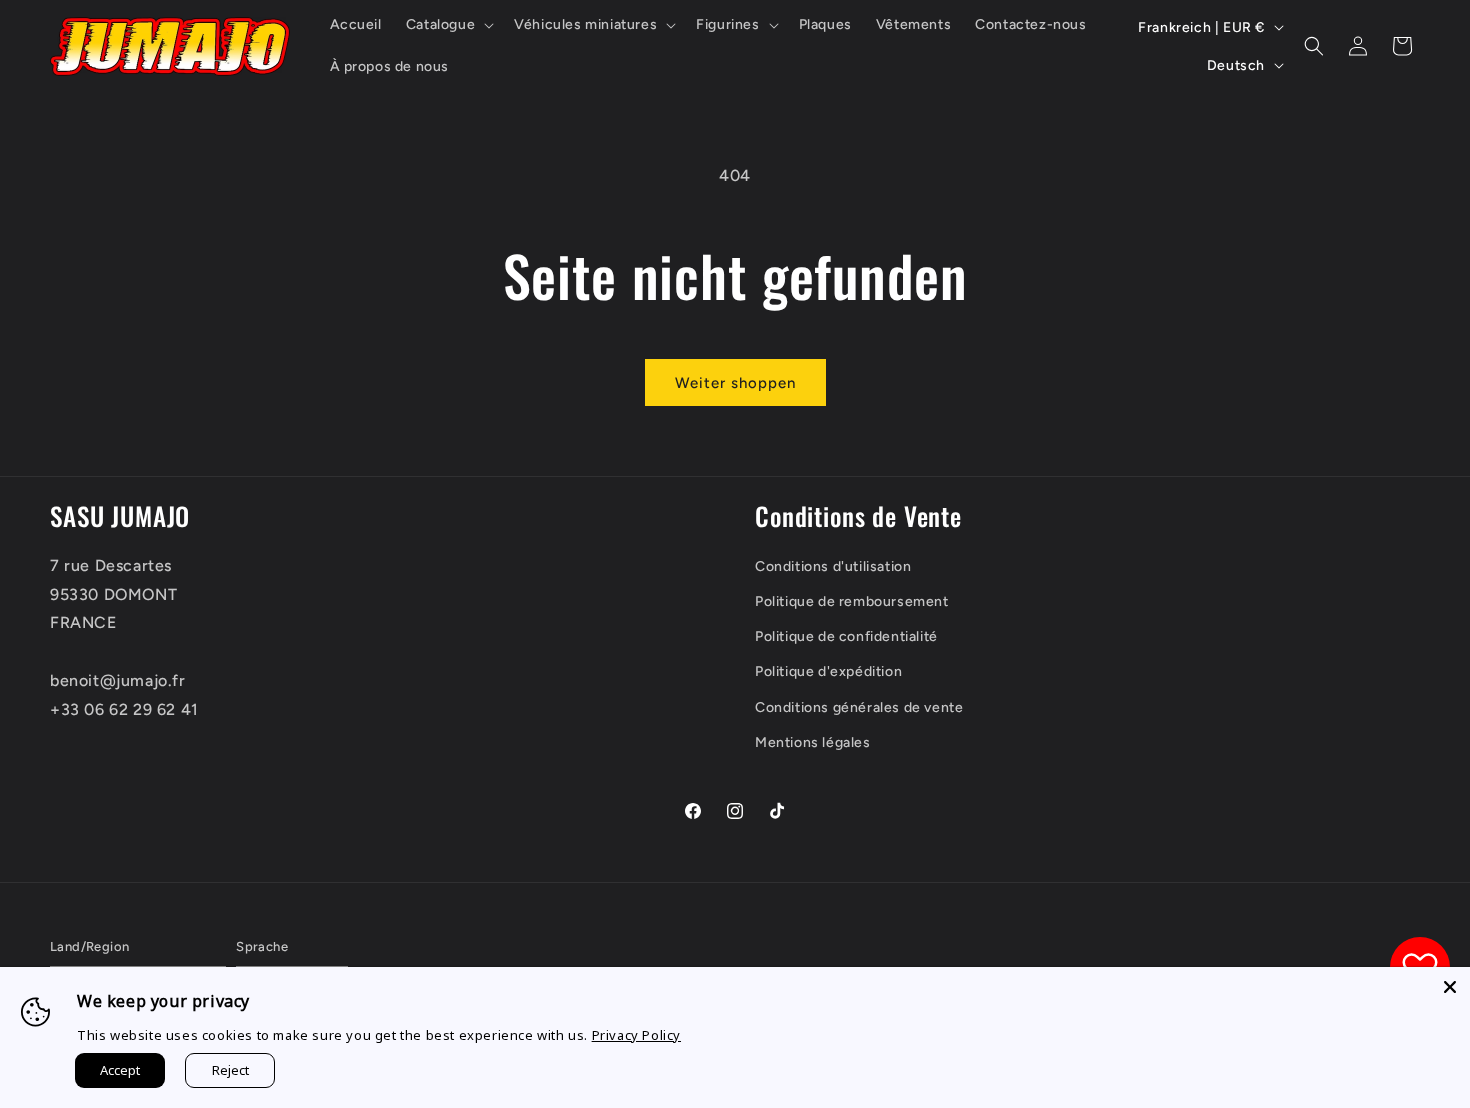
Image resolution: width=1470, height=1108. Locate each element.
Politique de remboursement (852, 601)
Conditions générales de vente (859, 707)
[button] (448, 25)
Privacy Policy (636, 1035)
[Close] (1450, 987)
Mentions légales (813, 742)
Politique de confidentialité (846, 636)
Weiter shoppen (735, 383)
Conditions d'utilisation (833, 566)
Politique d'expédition (828, 671)
